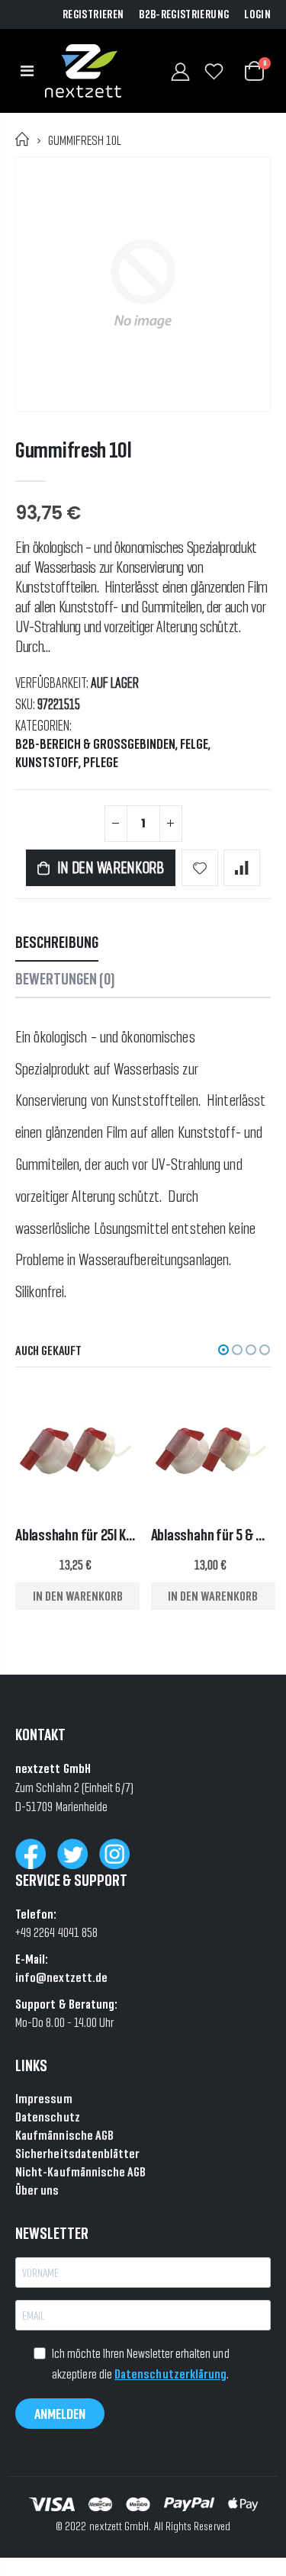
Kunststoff (47, 763)
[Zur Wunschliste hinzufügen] (200, 868)
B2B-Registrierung (184, 14)
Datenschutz (48, 2117)
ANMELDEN (60, 2414)
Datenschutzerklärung (170, 2374)
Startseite (22, 139)
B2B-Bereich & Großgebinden (95, 744)
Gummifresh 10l (74, 450)
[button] (223, 1350)
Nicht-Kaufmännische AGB (81, 2171)
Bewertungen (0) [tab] (65, 979)
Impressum (44, 2098)
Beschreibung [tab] (57, 942)
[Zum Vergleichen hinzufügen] (242, 868)
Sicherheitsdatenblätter (78, 2153)
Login (257, 14)
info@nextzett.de (61, 1977)
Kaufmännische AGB (64, 2135)
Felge (194, 744)
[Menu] (27, 71)
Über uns (37, 2190)
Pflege (101, 763)
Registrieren (93, 14)
